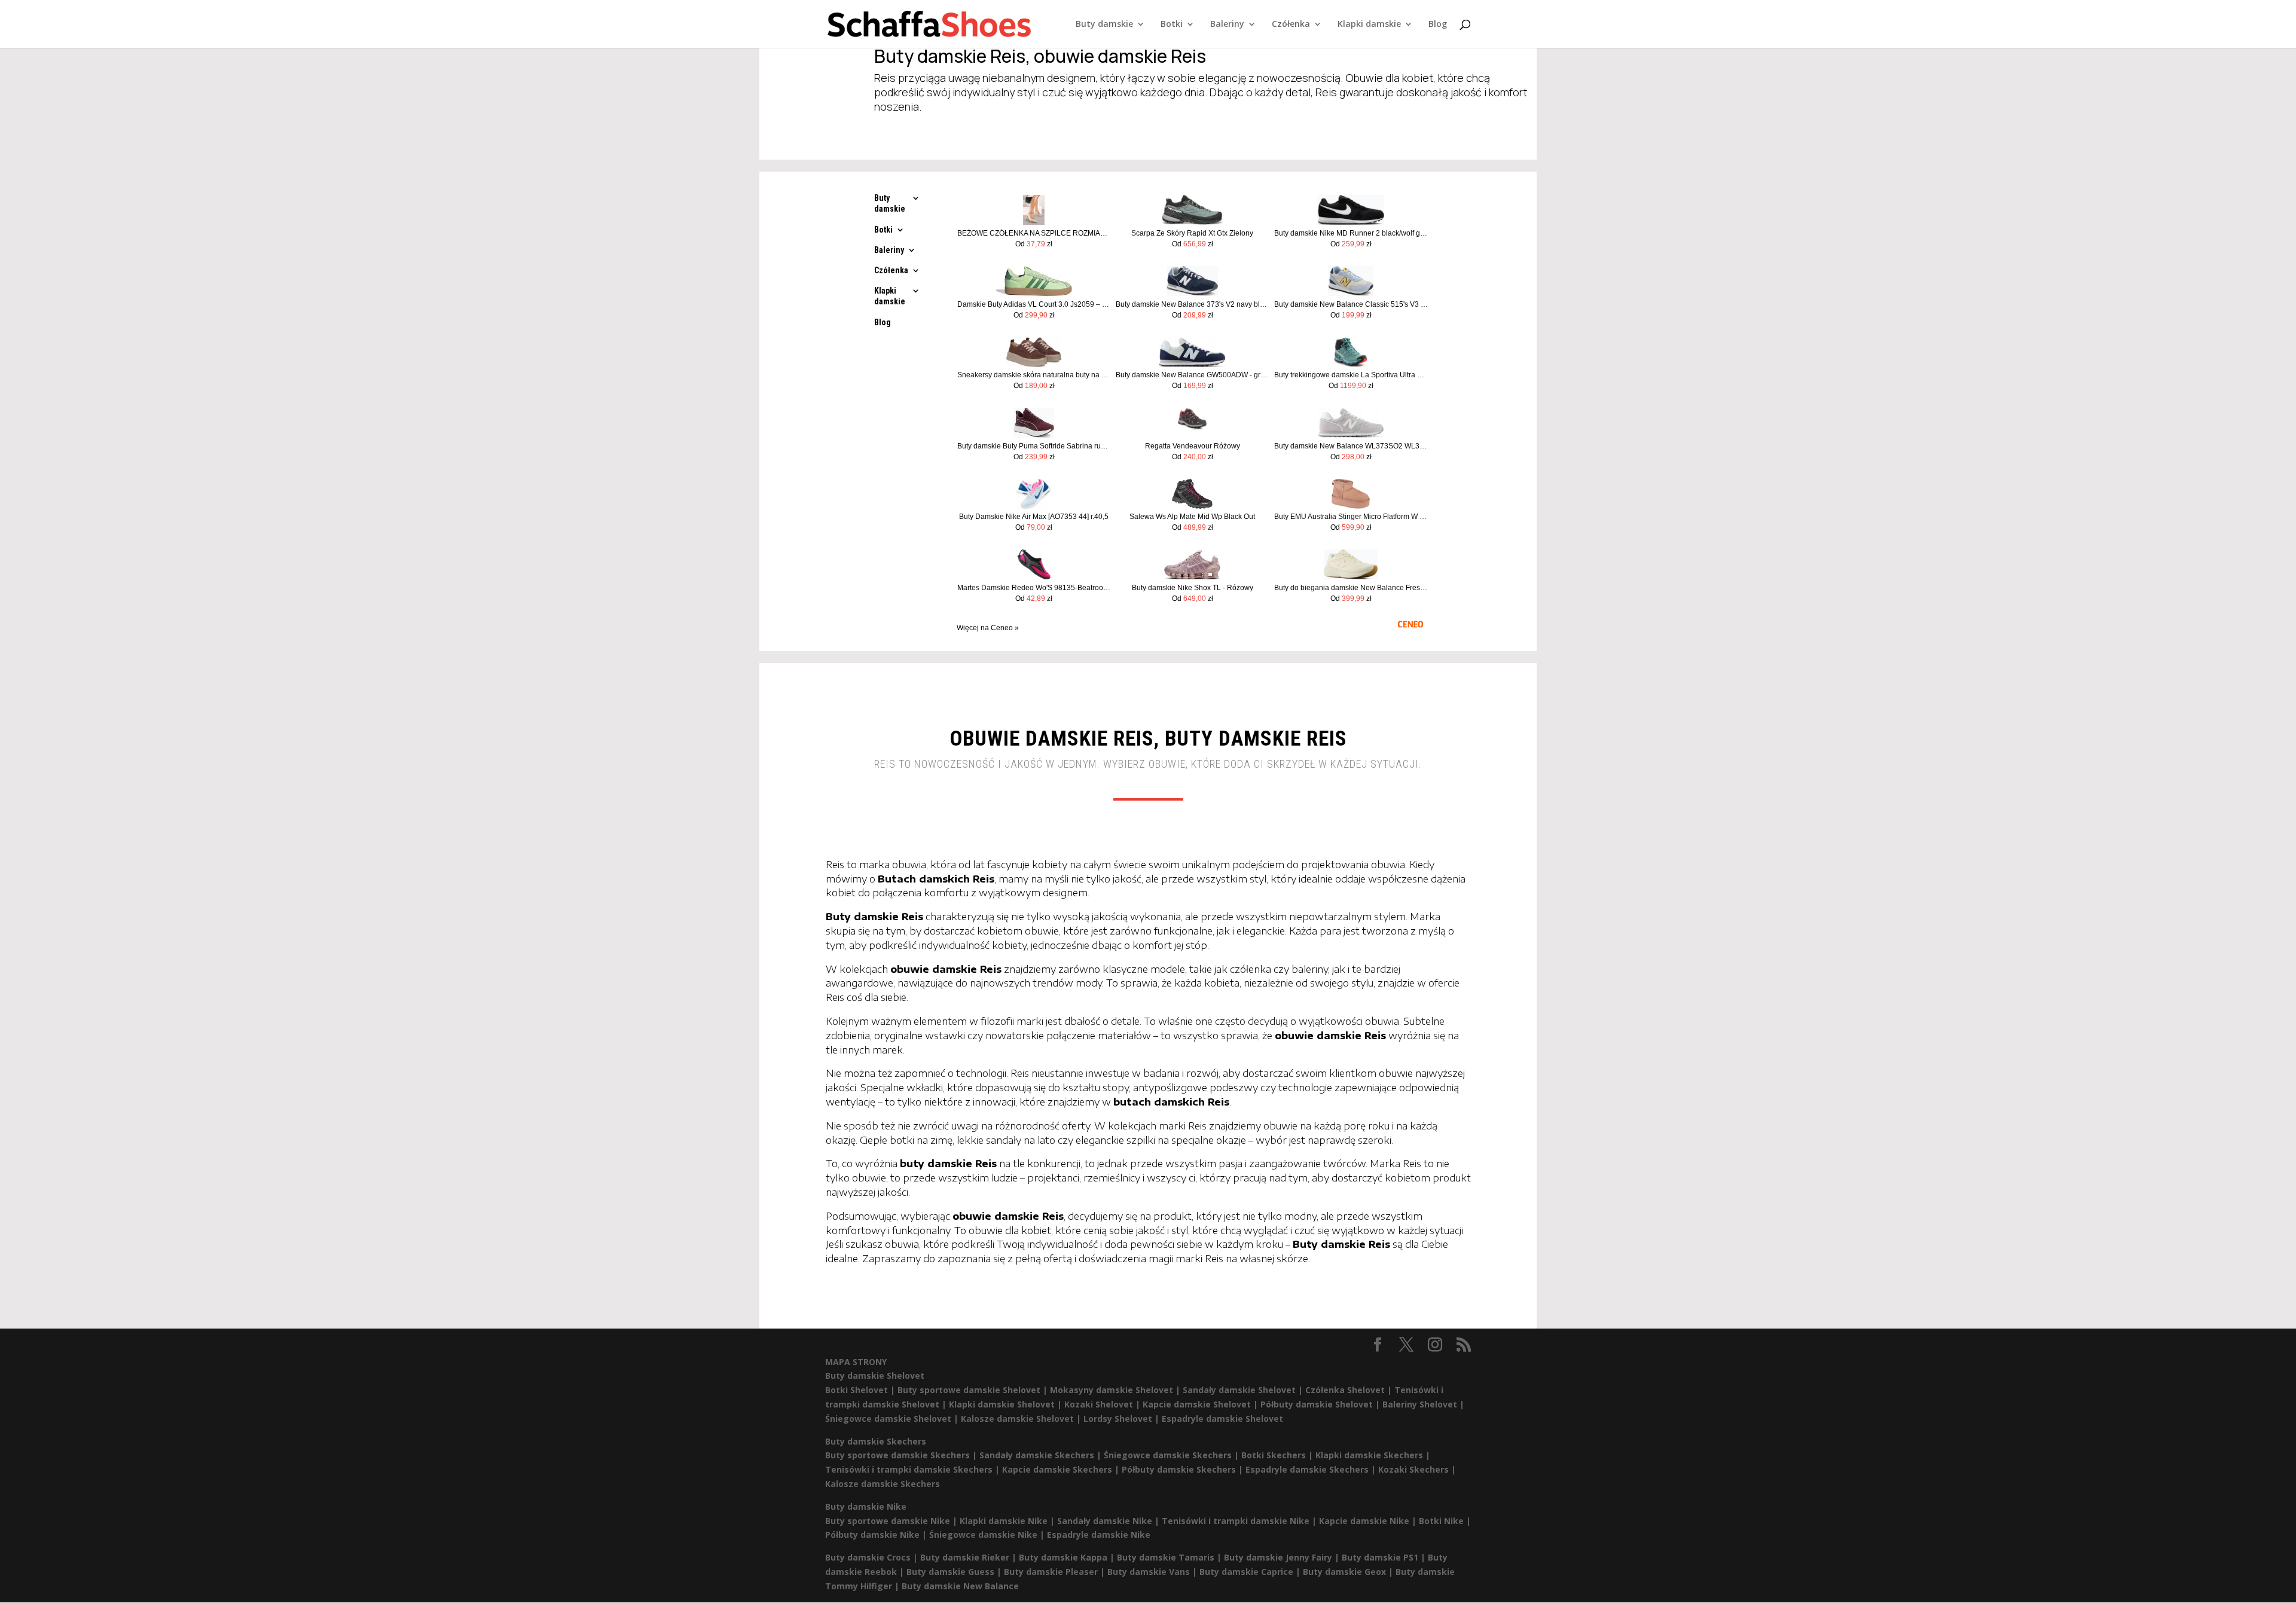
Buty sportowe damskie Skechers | (902, 1455)
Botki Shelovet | (861, 1390)
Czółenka (1291, 25)
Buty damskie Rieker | (970, 1557)
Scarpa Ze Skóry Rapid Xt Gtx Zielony (1192, 233)
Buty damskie (1104, 25)
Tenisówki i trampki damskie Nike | (1240, 1521)
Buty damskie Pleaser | (1056, 1572)
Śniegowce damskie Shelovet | (893, 1419)
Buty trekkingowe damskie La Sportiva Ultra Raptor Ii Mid (1351, 375)
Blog (1438, 25)
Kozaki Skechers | (1417, 1469)
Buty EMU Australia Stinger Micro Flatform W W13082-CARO (1351, 517)
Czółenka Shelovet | (1350, 1390)
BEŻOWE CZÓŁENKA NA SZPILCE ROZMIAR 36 (1034, 233)
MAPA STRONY (856, 1362)
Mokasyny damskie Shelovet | (1116, 1390)
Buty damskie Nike (866, 1506)
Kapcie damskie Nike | (1369, 1521)
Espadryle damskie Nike (1099, 1535)
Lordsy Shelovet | (1123, 1419)
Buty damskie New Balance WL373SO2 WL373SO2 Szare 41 (1351, 446)
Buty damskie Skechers (876, 1441)
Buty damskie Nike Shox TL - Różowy (1193, 588)
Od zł (1034, 244)
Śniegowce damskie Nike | (988, 1535)
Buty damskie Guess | (955, 1572)
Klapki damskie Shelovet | (1007, 1404)
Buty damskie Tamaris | (1170, 1557)
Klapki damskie (1369, 25)
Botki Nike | (1445, 1521)
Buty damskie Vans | (1153, 1572)
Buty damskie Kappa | (1068, 1557)
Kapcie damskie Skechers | (1062, 1469)
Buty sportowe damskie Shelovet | (974, 1390)
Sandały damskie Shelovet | (1244, 1390)
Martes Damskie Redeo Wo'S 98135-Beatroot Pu (1034, 588)
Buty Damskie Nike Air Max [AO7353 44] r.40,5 (1034, 517)
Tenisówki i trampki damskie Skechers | (914, 1469)
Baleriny (1227, 25)
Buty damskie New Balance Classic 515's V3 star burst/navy (1351, 304)
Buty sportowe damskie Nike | (892, 1521)
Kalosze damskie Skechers (883, 1484)
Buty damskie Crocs (868, 1557)
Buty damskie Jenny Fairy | (1283, 1557)
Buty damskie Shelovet (875, 1375)
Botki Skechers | (1278, 1455)
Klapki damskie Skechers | (1373, 1455)
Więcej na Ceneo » (988, 628)
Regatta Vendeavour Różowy (1193, 446)
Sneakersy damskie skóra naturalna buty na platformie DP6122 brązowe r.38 (1034, 375)
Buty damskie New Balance (960, 1586)
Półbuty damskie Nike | (877, 1535)
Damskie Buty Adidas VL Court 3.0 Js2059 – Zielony (1034, 304)
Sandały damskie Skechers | (1042, 1455)
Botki (1172, 25)
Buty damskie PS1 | (1385, 1557)
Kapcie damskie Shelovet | (1202, 1404)
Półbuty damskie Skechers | (1184, 1469)
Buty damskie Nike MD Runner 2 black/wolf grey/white (1351, 233)
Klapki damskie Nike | (1008, 1521)
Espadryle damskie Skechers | (1312, 1469)
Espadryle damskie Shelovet (1222, 1419)
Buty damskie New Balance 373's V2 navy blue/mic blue (1193, 304)
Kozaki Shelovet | (1103, 1404)
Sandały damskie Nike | (1109, 1521)
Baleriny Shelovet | (1423, 1404)
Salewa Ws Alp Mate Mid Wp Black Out (1192, 517)
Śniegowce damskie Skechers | (1173, 1455)
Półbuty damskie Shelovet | (1321, 1404)
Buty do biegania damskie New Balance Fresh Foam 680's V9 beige (1351, 588)
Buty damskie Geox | (1349, 1572)
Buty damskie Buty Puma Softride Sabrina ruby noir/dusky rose (1034, 446)
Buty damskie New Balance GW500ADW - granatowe (1193, 375)
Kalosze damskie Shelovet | (1022, 1419)
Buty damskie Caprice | (1251, 1572)
